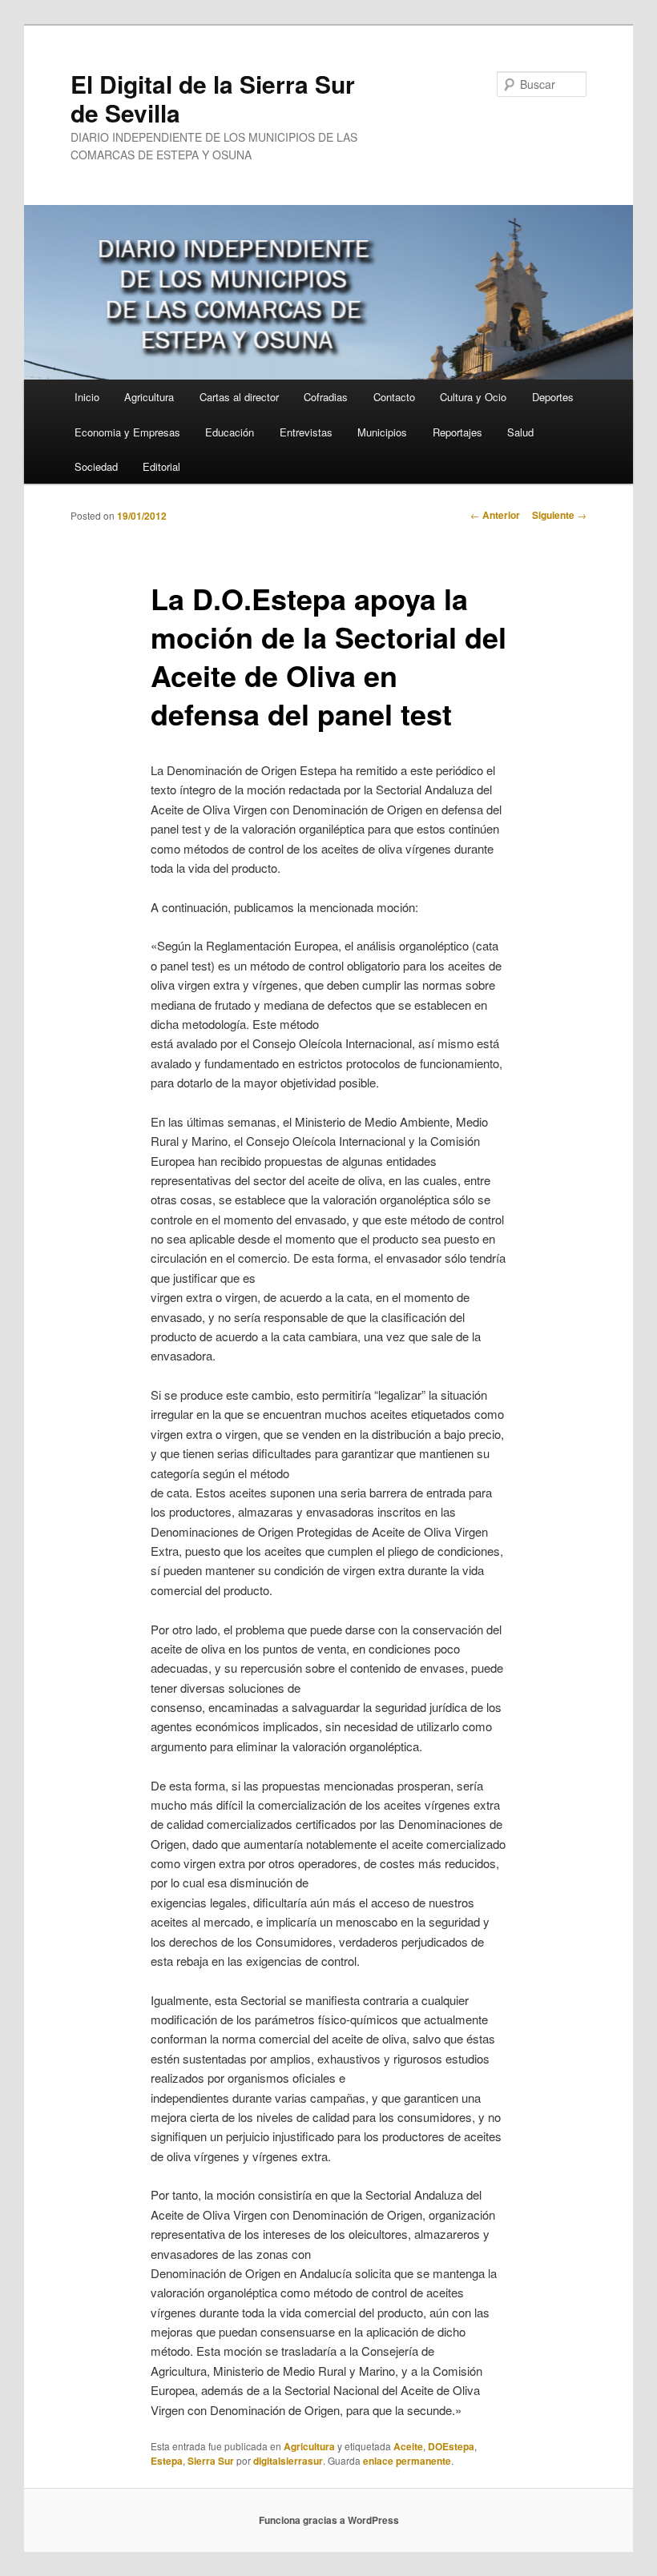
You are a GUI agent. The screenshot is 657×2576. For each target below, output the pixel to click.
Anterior (495, 515)
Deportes (553, 397)
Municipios (382, 432)
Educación (230, 432)
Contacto (394, 397)
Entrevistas (306, 432)
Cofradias (326, 397)
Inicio (87, 397)
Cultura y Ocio (473, 397)
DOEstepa (451, 2446)
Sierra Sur (211, 2461)
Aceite (408, 2446)
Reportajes (457, 432)
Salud (520, 432)
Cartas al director (239, 397)
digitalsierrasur (288, 2461)
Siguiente (559, 515)
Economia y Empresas (127, 432)
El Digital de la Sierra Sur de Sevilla (213, 98)
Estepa (167, 2461)
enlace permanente (407, 2461)
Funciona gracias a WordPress (329, 2520)
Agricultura (149, 397)
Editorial (161, 466)
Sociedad (96, 466)
